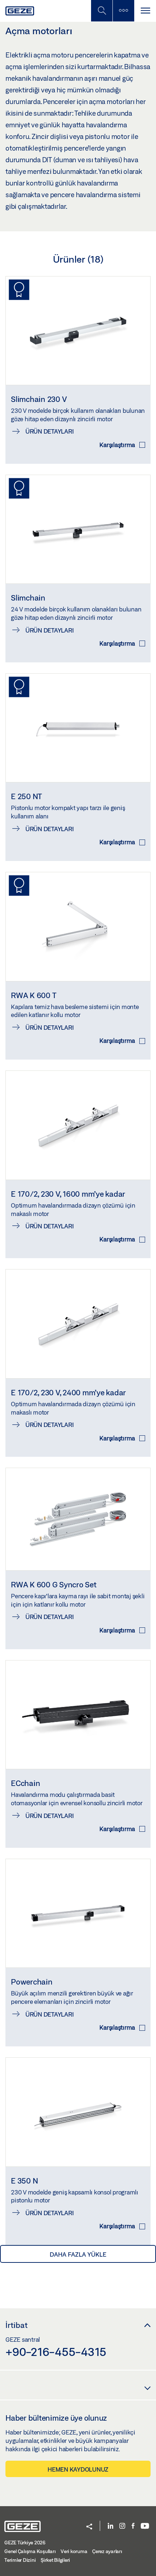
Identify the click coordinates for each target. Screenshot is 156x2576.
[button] (89, 2527)
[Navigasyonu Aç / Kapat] (145, 11)
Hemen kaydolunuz (78, 2469)
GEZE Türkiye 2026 (25, 2543)
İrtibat (17, 2325)
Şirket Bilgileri (55, 2560)
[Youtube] (145, 2526)
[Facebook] (133, 2526)
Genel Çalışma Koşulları (30, 2551)
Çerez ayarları (107, 2551)
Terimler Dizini (20, 2560)
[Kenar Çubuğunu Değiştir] (123, 11)
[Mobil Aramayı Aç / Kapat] (102, 11)
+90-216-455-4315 (56, 2352)
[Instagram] (122, 2526)
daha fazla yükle (78, 2254)
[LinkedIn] (110, 2526)
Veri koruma (74, 2551)
